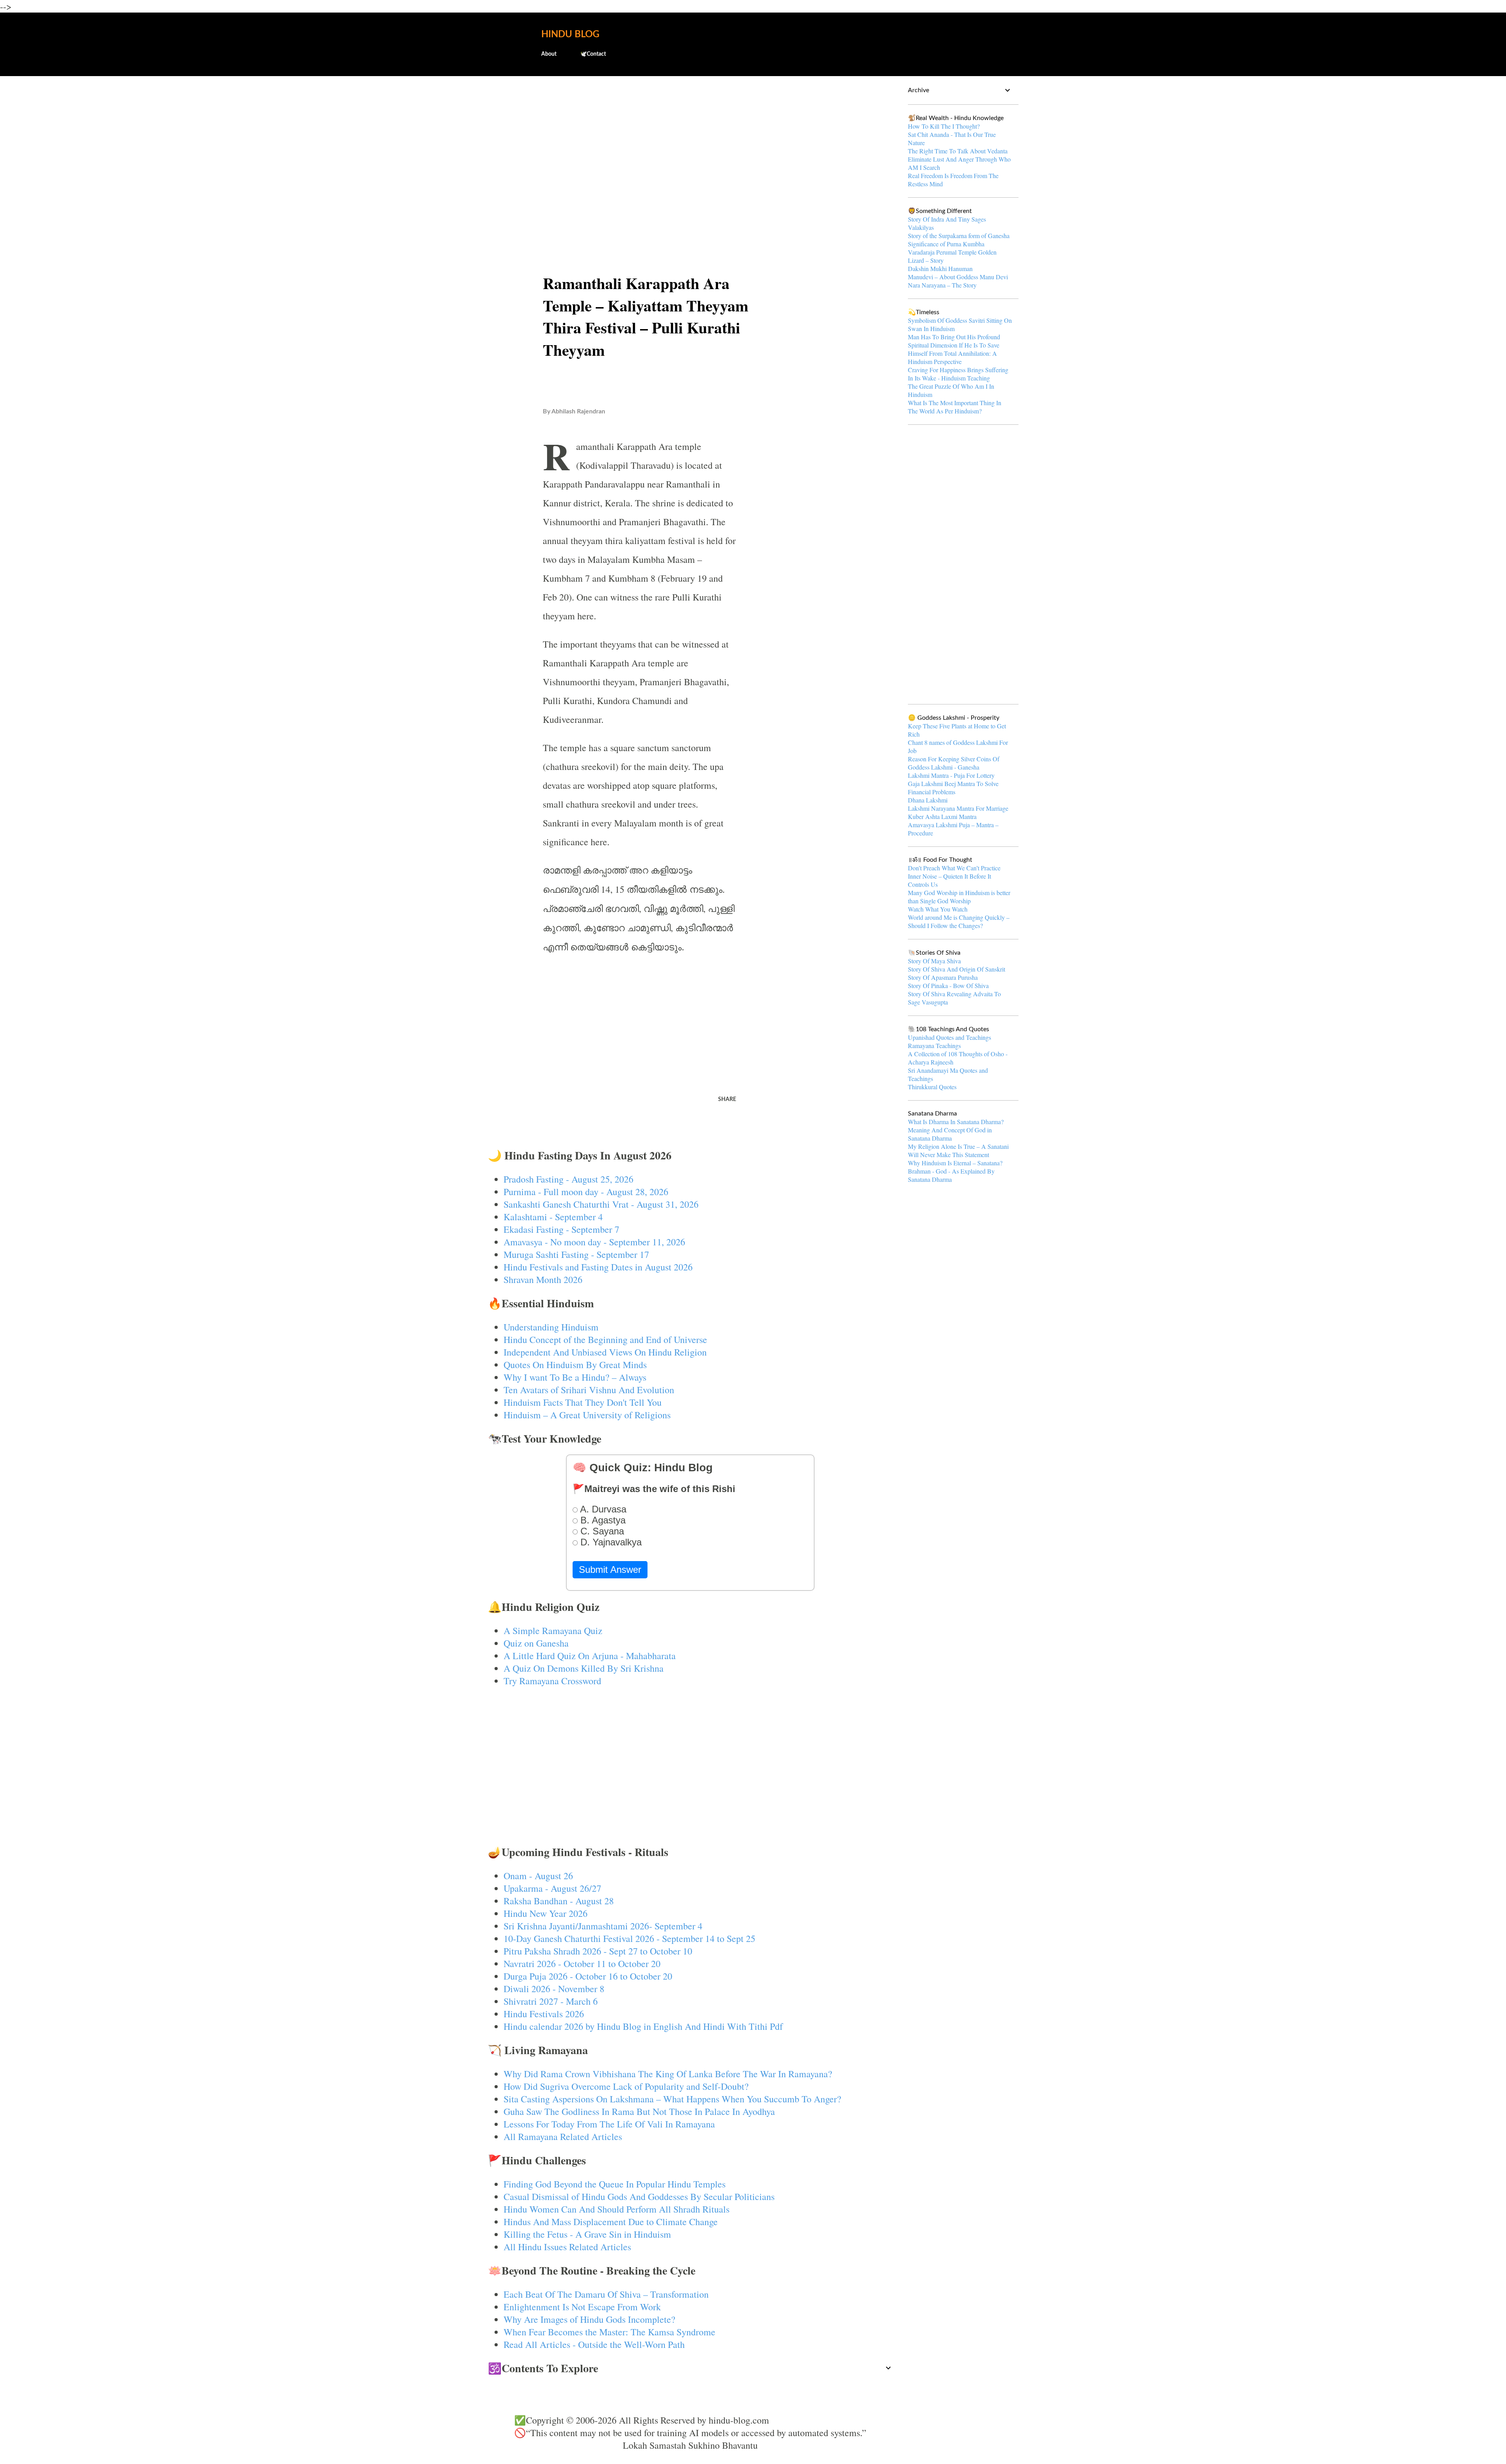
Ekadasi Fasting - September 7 (561, 1229)
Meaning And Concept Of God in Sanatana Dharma (950, 1134)
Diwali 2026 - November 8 (554, 1989)
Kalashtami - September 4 (553, 1217)
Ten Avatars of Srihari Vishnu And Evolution (589, 1390)
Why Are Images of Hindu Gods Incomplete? (589, 2319)
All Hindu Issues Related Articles (567, 2247)
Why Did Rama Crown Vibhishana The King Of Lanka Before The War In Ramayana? (668, 2074)
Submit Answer (610, 1570)
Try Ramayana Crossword (552, 1681)
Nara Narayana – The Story (942, 285)
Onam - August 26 (538, 1876)
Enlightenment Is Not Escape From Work (582, 2307)
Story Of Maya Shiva (934, 961)
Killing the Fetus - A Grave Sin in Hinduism (587, 2234)
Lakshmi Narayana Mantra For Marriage (958, 808)
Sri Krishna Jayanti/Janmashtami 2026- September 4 (603, 1926)
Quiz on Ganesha (536, 1643)
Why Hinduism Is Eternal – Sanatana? (955, 1163)
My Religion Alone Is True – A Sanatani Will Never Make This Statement (958, 1150)
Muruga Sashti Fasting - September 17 (576, 1254)
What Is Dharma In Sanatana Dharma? (956, 1122)
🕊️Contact (593, 54)
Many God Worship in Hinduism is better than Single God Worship (959, 897)
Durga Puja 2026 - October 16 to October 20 (588, 1976)
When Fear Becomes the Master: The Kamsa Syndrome (609, 2332)
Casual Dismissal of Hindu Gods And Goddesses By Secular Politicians (639, 2196)
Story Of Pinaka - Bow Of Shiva (948, 985)
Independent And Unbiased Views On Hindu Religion (605, 1352)
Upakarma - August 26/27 (552, 1888)
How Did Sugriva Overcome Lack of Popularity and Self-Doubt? (626, 2086)
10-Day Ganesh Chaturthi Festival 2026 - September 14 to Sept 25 (629, 1938)
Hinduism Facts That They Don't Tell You (583, 1402)
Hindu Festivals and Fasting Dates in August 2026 (598, 1267)
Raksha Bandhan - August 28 (559, 1901)
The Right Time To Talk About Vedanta (958, 151)
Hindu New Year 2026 (546, 1913)
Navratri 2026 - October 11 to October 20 (582, 1964)
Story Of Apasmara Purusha (943, 977)
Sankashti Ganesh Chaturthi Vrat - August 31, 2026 (601, 1204)
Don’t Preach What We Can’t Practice (954, 868)
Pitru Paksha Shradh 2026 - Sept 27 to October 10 (598, 1951)
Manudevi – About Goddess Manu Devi (958, 277)
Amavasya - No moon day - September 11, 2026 (594, 1242)
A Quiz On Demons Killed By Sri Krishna (584, 1668)
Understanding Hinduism (551, 1327)
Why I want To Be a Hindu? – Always (575, 1377)
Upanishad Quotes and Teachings (949, 1037)
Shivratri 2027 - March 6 (551, 2001)
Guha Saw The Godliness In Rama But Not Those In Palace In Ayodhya (639, 2111)
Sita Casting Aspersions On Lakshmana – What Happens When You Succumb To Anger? (672, 2099)
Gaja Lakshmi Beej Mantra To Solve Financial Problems (953, 788)
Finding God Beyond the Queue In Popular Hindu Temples (615, 2184)
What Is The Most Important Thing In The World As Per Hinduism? (955, 407)
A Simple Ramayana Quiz (553, 1631)
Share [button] (727, 1099)
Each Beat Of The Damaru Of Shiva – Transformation (606, 2294)
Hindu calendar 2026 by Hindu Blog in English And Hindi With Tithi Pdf (643, 2026)
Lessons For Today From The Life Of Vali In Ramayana (609, 2124)
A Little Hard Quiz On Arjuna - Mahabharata (590, 1656)
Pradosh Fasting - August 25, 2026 (568, 1179)
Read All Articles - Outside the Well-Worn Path (594, 2344)
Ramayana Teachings (934, 1045)
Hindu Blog (570, 35)
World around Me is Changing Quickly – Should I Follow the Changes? (959, 921)
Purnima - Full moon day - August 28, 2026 (586, 1192)
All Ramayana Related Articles (563, 2136)
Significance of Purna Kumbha (946, 244)
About (549, 54)
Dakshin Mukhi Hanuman (940, 268)
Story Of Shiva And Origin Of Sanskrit (957, 969)
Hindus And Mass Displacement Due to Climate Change (611, 2222)
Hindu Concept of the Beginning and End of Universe (605, 1339)
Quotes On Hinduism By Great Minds (575, 1365)
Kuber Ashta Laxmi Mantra (942, 816)
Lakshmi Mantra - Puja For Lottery (951, 775)
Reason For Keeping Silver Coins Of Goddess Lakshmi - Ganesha (954, 763)
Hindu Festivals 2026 (544, 2014)
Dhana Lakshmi (928, 800)
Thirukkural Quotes (932, 1087)
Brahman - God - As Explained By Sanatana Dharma (951, 1175)
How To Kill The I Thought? (944, 126)
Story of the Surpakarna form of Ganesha (959, 236)
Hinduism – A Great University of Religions (587, 1415)
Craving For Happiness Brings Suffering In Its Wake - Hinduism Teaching (958, 374)
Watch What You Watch (938, 909)
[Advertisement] (690, 144)
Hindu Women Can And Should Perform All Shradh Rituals (617, 2209)
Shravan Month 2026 (543, 1279)
